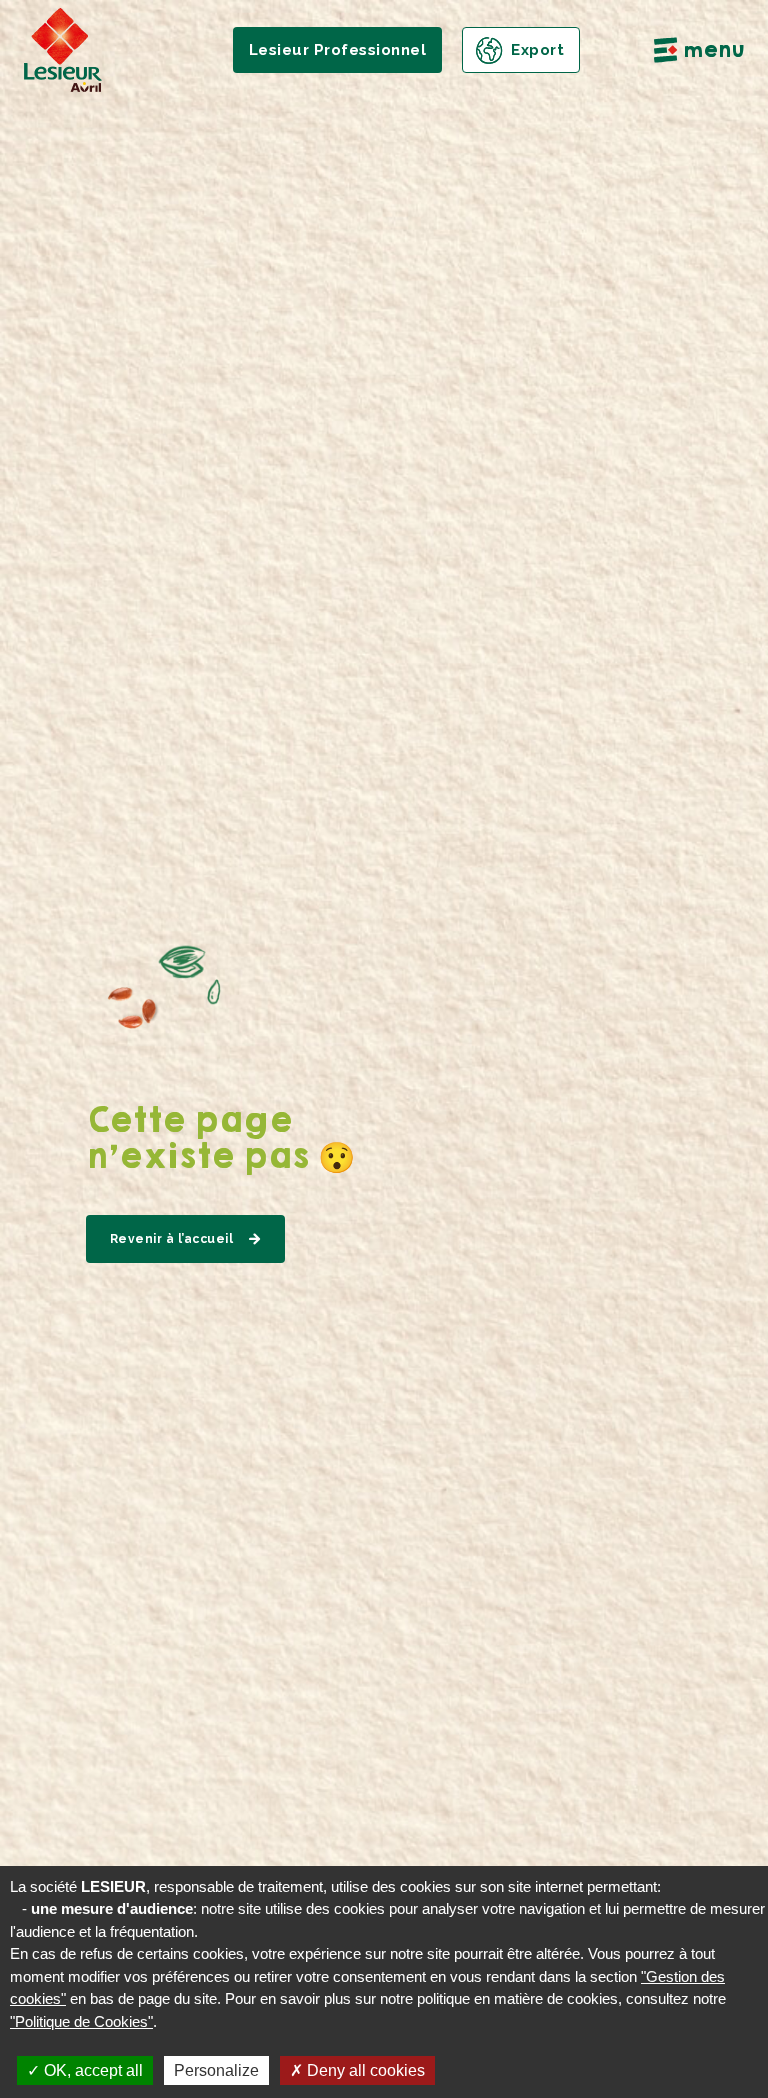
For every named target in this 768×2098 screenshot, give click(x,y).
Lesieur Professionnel (338, 50)
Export (537, 50)
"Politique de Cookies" (81, 2021)
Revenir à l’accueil (172, 1239)
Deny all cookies (364, 2070)
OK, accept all (91, 2070)
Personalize (216, 2070)
